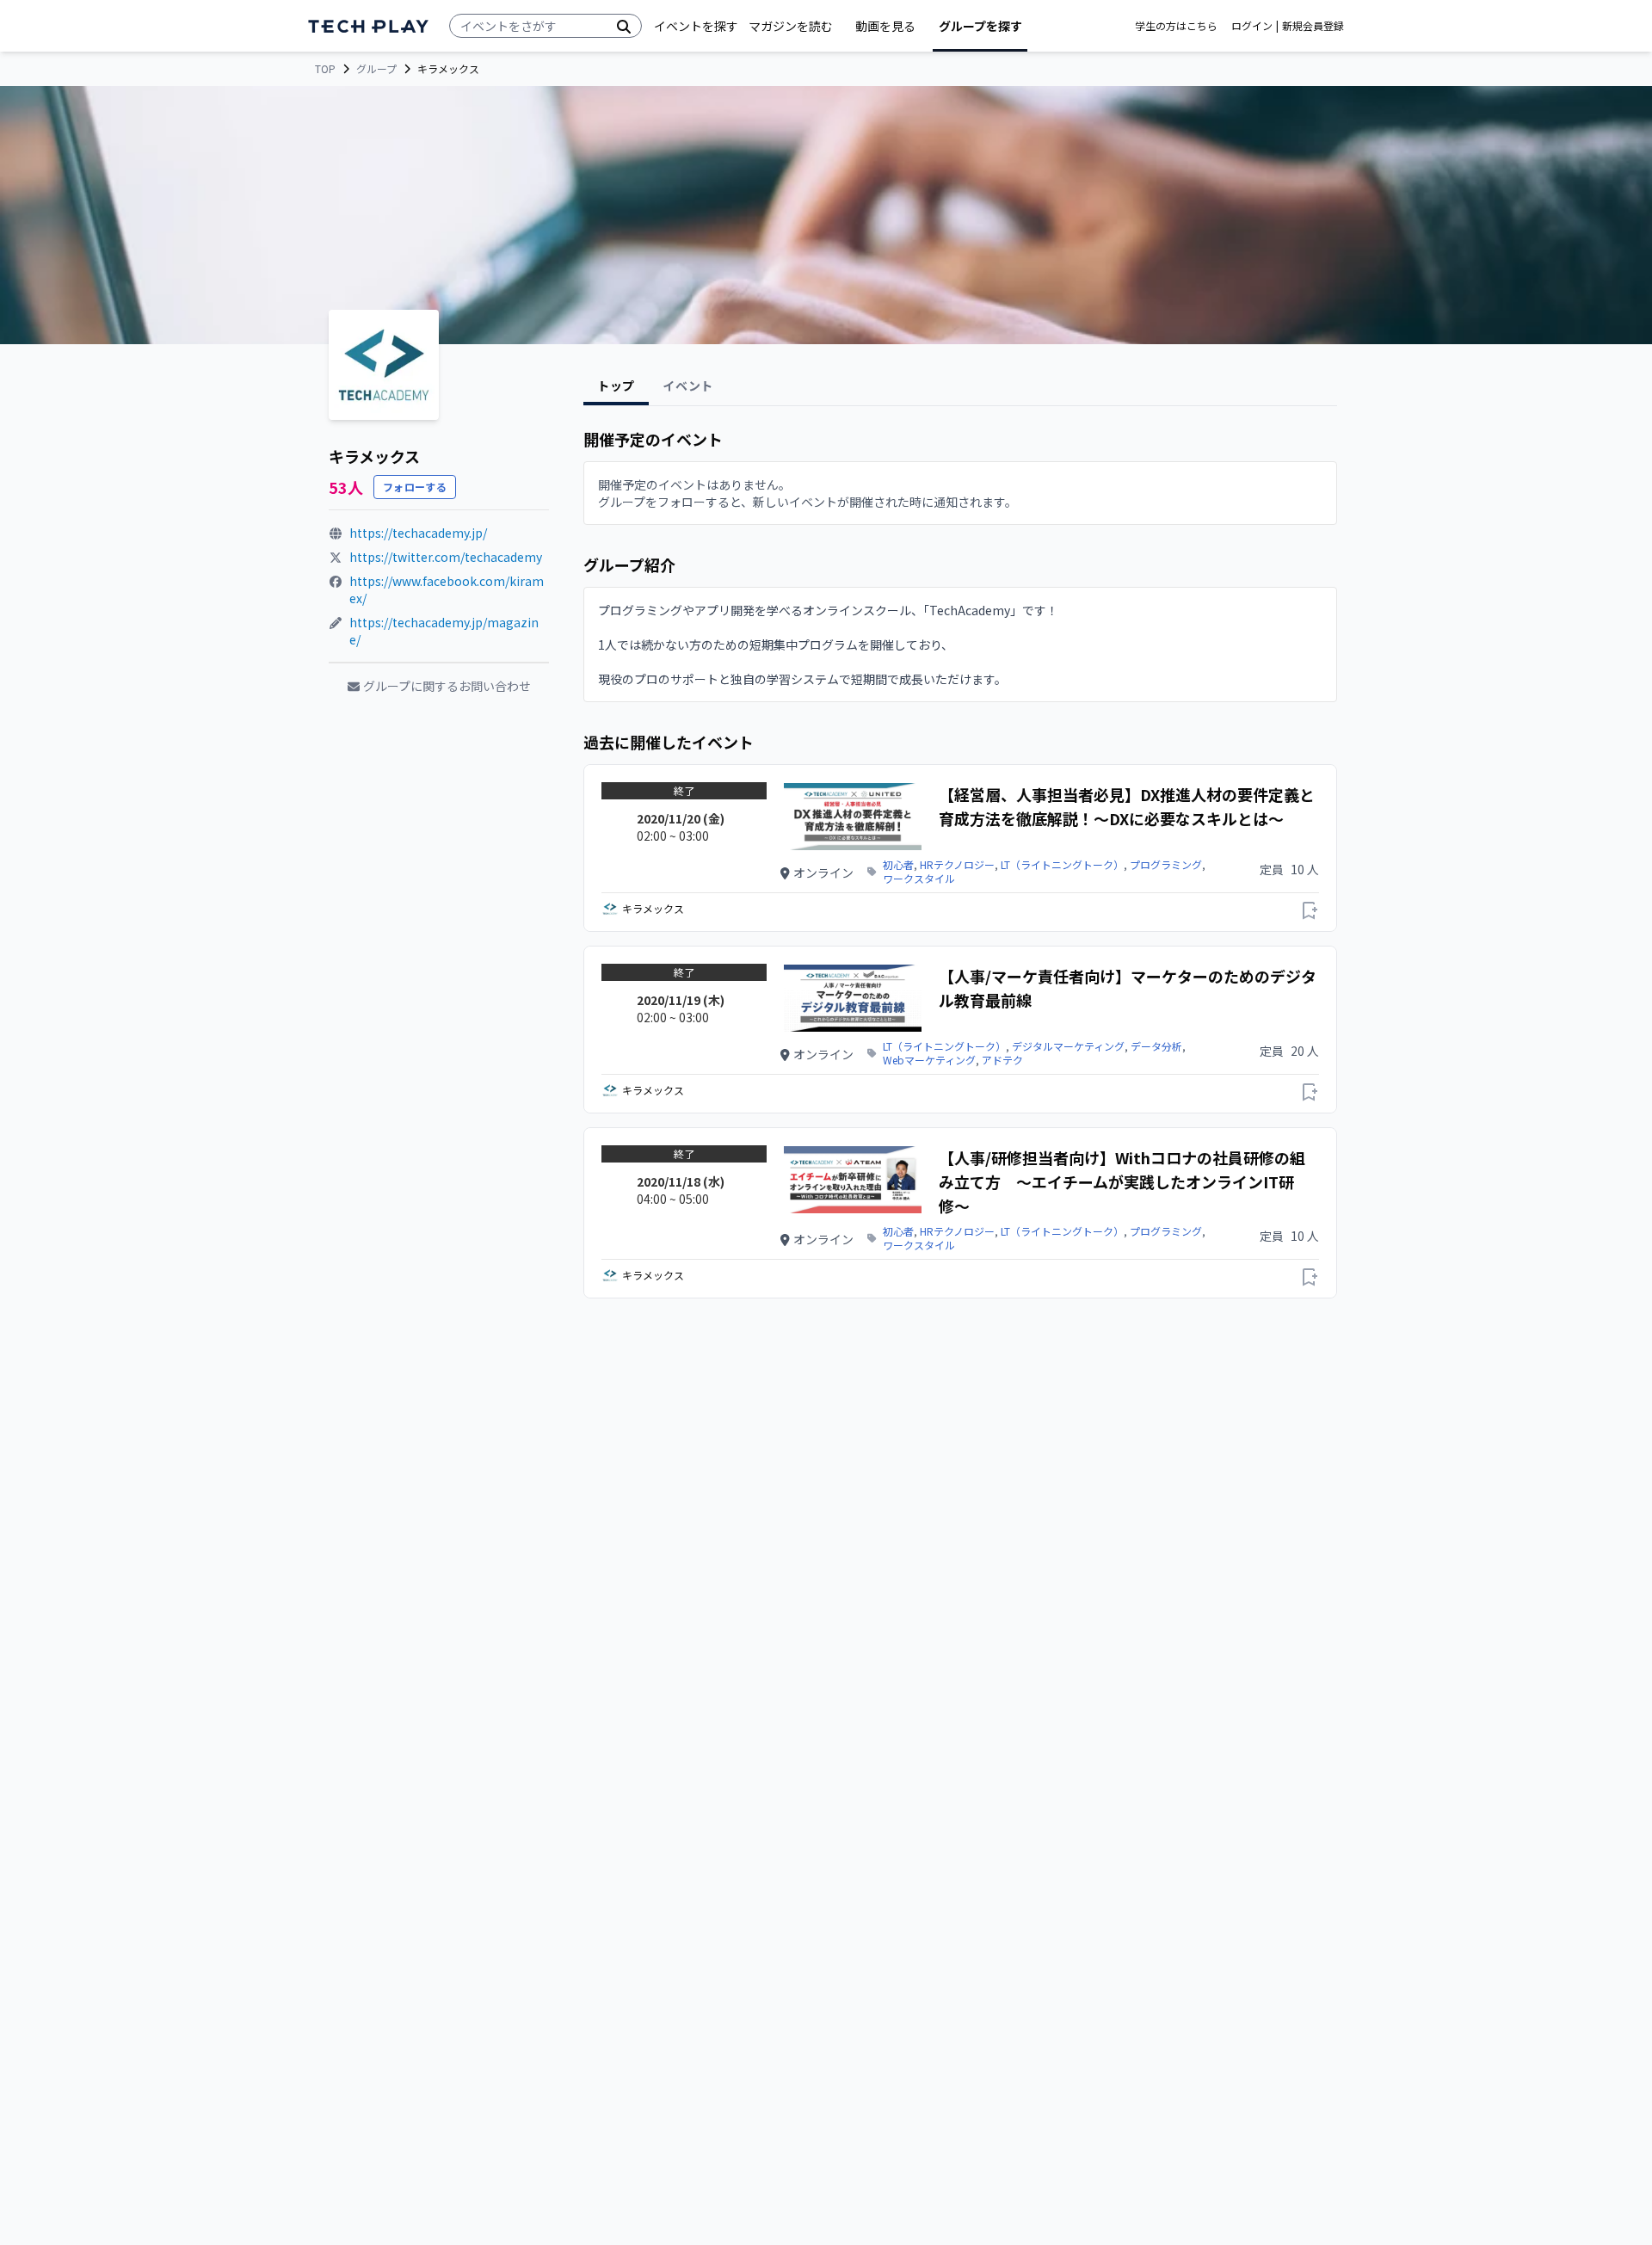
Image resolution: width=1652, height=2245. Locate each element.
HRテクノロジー (957, 865)
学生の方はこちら (1176, 26)
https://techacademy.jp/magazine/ (444, 631)
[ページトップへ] (368, 26)
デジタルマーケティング (1068, 1046)
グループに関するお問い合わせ (447, 686)
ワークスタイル (919, 879)
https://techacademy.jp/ (418, 533)
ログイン (1252, 26)
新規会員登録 (1313, 26)
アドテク (1002, 1060)
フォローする (415, 487)
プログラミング (1166, 865)
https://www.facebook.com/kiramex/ (447, 589)
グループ (376, 69)
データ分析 (1156, 1046)
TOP (325, 69)
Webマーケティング (929, 1060)
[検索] (624, 26)
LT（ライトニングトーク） (1062, 865)
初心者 (898, 865)
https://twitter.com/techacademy (446, 557)
